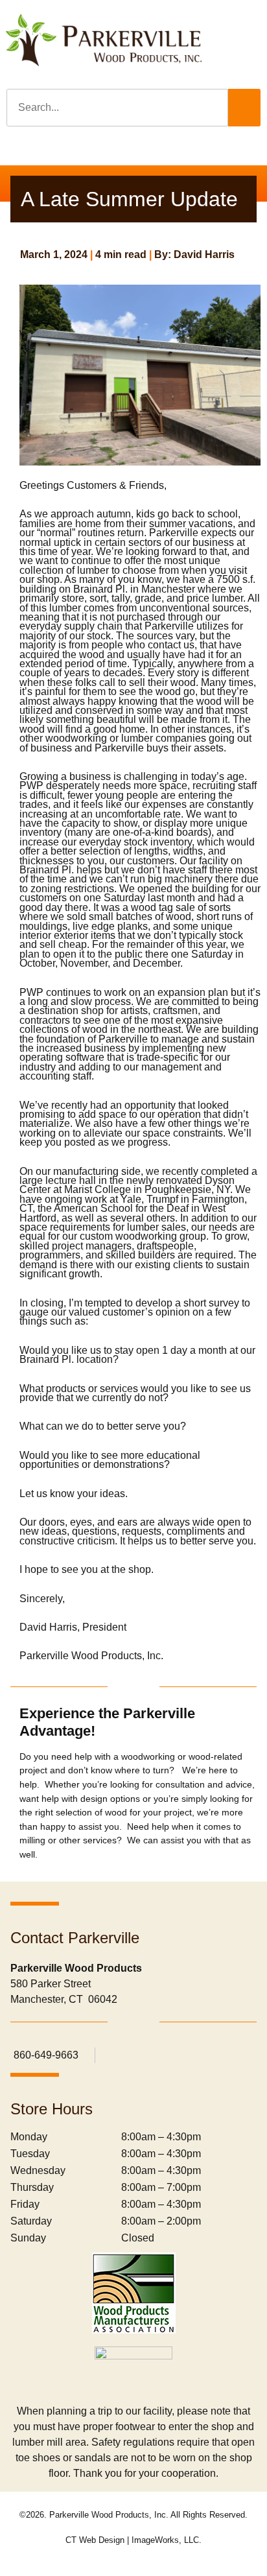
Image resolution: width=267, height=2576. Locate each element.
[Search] (244, 108)
